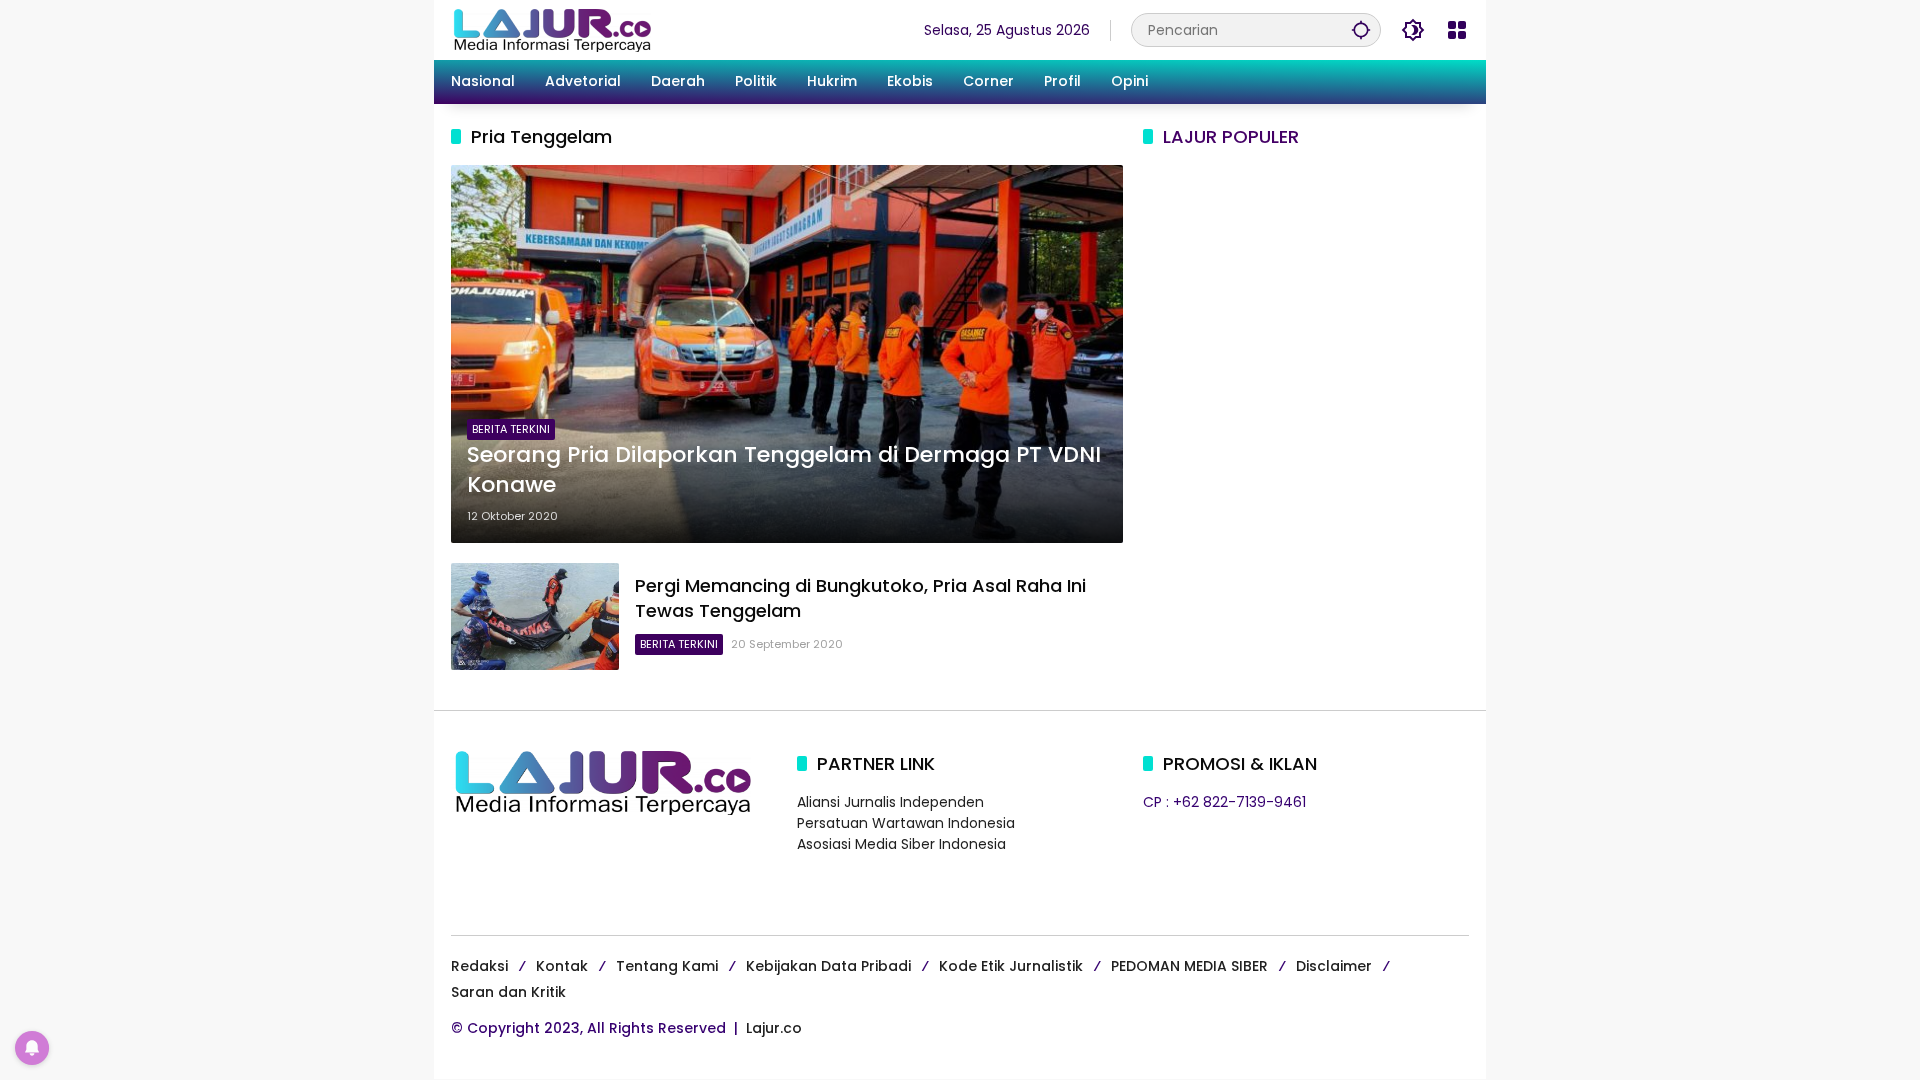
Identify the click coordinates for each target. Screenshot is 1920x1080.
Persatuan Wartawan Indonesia (906, 823)
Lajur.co (774, 1028)
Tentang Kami (667, 966)
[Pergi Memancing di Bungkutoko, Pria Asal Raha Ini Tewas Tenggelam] (535, 616)
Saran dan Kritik (508, 992)
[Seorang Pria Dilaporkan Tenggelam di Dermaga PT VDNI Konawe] (787, 354)
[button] (1361, 29)
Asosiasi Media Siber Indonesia (901, 844)
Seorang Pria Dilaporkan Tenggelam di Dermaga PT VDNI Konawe (784, 470)
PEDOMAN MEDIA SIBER (1189, 966)
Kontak (562, 966)
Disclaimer (1334, 966)
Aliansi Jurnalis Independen (890, 802)
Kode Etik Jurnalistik (1011, 966)
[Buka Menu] (1457, 30)
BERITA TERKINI (511, 429)
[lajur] (551, 29)
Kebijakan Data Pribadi (828, 966)
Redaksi (479, 966)
